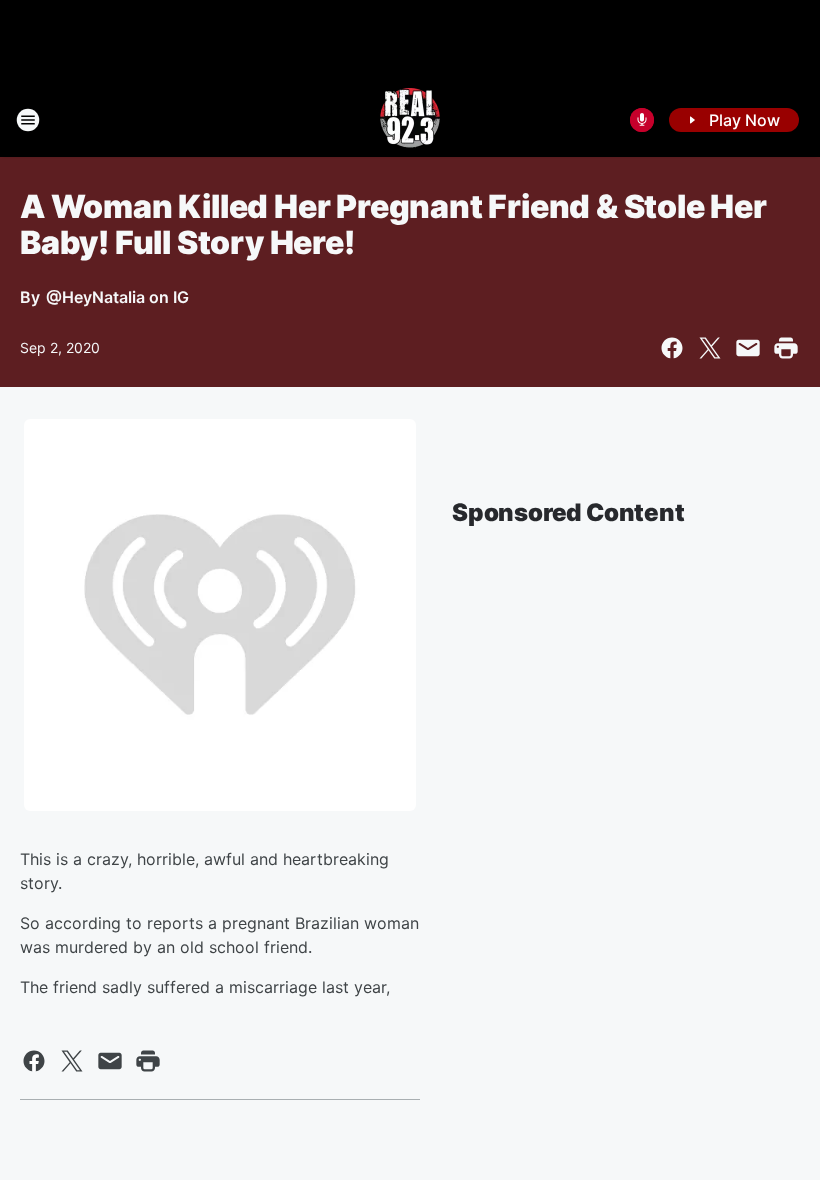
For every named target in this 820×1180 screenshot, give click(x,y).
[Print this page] (786, 348)
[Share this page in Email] (748, 348)
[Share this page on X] (710, 348)
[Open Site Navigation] (28, 120)
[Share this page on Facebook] (672, 348)
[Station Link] (410, 120)
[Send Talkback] (642, 120)
